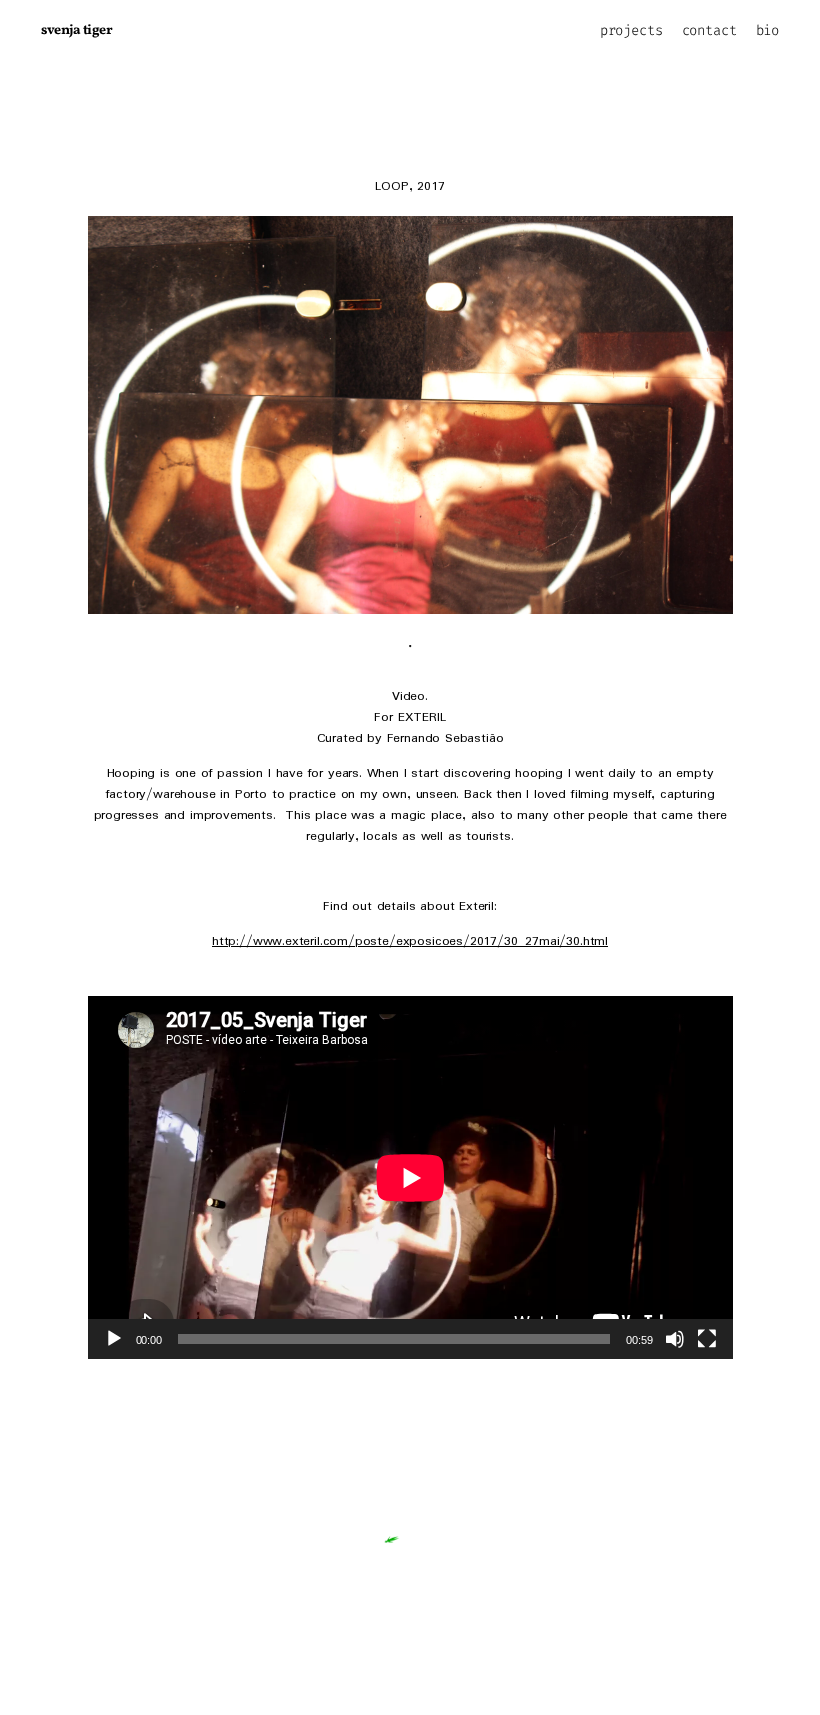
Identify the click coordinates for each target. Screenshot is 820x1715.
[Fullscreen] (707, 1339)
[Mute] (675, 1339)
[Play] (114, 1339)
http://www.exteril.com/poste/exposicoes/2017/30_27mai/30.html (410, 941)
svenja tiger (76, 30)
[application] (410, 1177)
